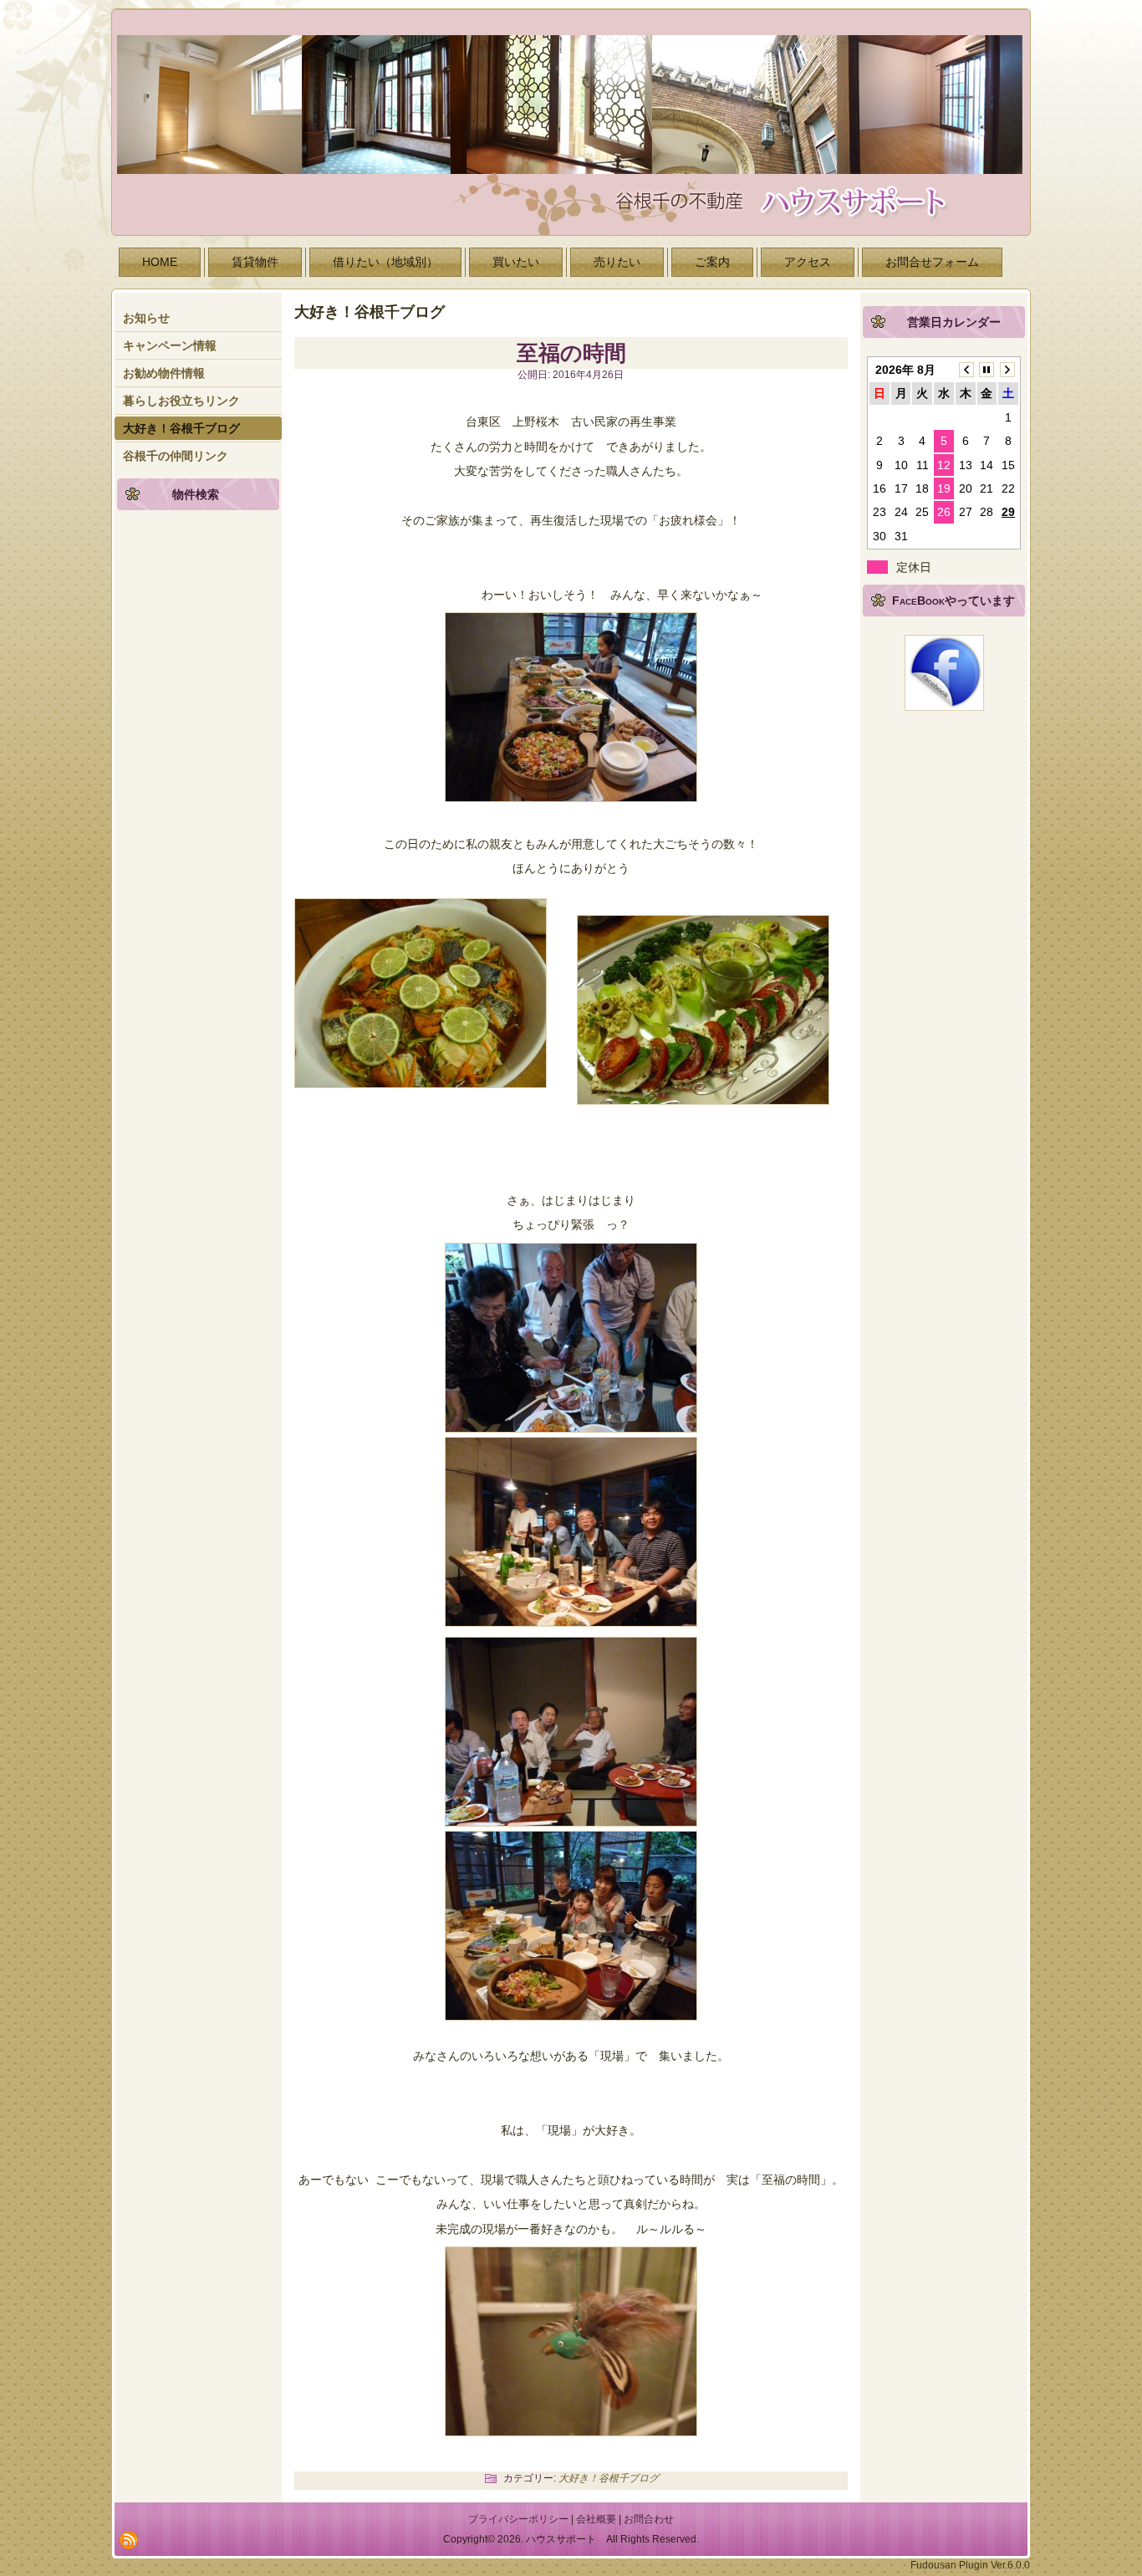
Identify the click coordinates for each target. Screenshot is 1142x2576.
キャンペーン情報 (170, 345)
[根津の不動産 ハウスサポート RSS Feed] (129, 2540)
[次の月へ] (1008, 370)
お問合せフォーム (932, 262)
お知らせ (146, 318)
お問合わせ (649, 2519)
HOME (160, 262)
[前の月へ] (966, 370)
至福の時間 (571, 353)
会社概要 (596, 2519)
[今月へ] (987, 370)
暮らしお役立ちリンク (181, 401)
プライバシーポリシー (518, 2519)
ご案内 (712, 262)
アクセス (808, 262)
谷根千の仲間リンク (176, 456)
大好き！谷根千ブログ (181, 428)
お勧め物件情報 (164, 373)
